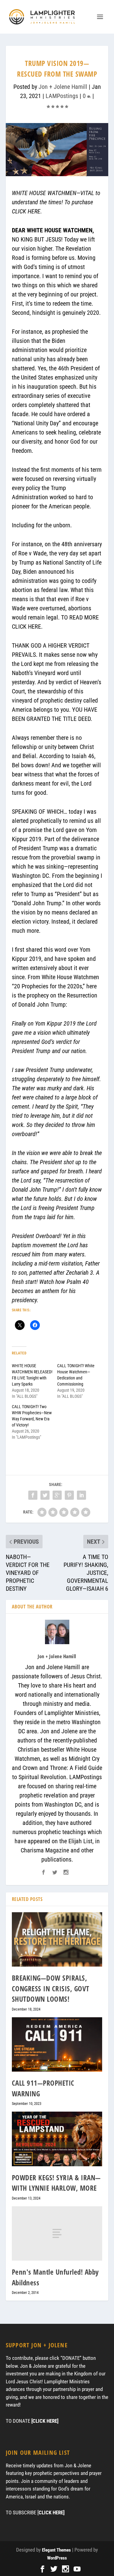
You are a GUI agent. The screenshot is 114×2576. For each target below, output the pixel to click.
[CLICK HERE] (45, 2421)
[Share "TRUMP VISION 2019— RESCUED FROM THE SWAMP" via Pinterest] (69, 1495)
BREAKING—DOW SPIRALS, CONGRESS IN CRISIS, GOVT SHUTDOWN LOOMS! (51, 1988)
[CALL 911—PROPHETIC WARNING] (57, 2045)
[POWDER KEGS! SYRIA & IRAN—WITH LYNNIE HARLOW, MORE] (57, 2139)
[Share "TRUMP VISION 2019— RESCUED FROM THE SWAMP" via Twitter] (45, 1495)
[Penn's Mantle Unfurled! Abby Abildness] (57, 2233)
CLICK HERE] (52, 2512)
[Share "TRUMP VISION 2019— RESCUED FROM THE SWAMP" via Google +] (57, 1495)
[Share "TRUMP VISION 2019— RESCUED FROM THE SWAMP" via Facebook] (33, 1495)
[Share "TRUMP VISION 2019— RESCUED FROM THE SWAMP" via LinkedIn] (81, 1495)
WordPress (57, 2558)
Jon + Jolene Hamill (63, 87)
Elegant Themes (56, 2550)
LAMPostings (62, 96)
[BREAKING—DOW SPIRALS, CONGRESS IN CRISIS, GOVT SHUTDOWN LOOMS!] (57, 1940)
